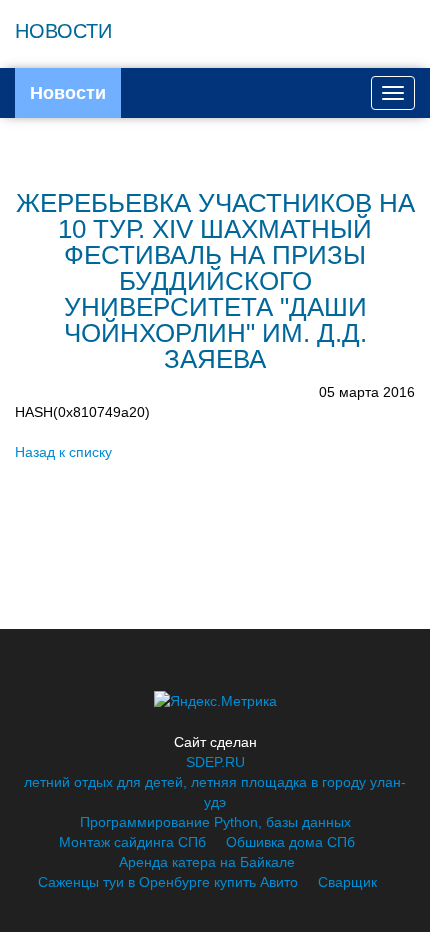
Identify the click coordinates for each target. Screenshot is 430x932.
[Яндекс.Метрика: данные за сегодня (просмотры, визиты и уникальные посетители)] (215, 701)
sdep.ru (215, 762)
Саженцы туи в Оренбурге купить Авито (168, 882)
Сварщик (347, 882)
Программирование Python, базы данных (215, 822)
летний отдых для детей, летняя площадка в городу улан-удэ (215, 792)
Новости (68, 93)
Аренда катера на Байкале (207, 862)
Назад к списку (63, 452)
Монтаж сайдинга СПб (132, 842)
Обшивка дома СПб (290, 842)
